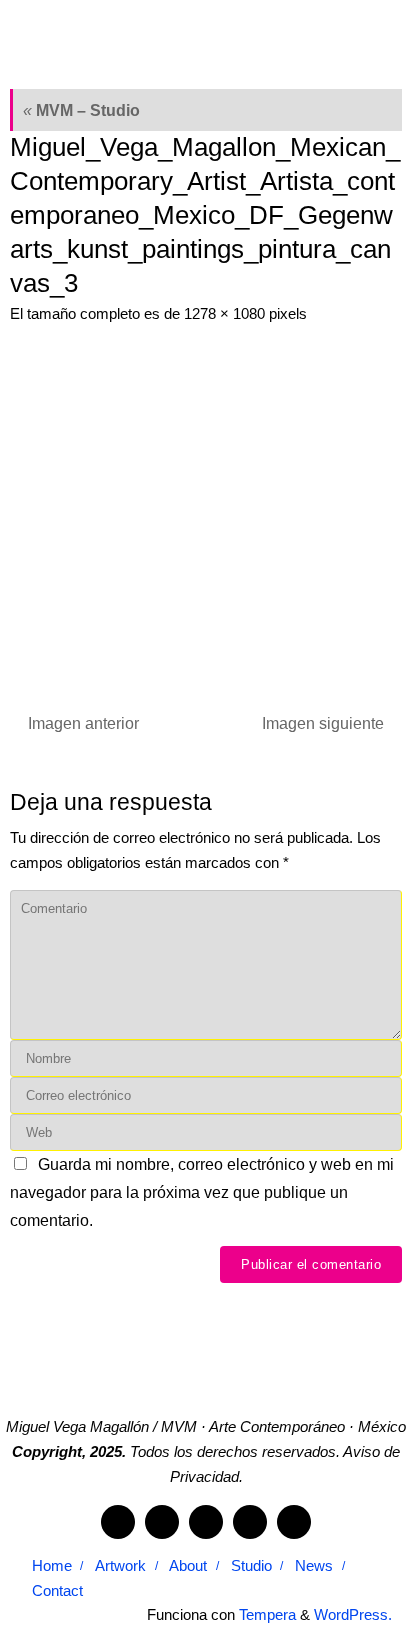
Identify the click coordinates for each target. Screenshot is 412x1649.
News (314, 1566)
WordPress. (353, 1615)
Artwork (120, 1566)
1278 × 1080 (224, 314)
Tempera (267, 1615)
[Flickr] (162, 1522)
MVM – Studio (81, 110)
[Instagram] (206, 1522)
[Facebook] (118, 1522)
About (188, 1566)
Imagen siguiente (323, 723)
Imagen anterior (83, 723)
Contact (57, 1591)
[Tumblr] (250, 1522)
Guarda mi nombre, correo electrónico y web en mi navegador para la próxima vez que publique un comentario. (202, 1191)
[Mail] (294, 1522)
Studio (251, 1566)
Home (52, 1566)
